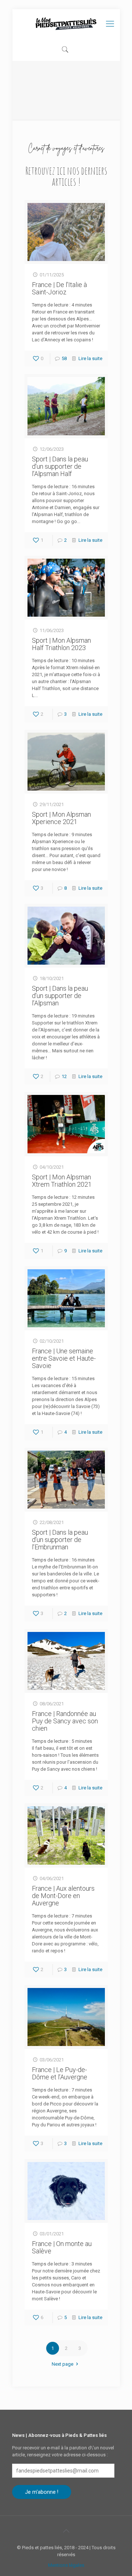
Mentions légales (66, 2565)
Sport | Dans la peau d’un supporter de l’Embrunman (60, 1540)
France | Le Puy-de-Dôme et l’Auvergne (60, 2073)
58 (64, 358)
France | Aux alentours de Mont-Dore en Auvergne (63, 1896)
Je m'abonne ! (42, 2492)
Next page (63, 2364)
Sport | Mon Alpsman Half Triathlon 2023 (61, 644)
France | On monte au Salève (62, 2247)
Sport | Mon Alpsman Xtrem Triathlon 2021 (62, 1181)
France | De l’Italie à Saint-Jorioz (59, 288)
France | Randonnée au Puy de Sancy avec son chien (65, 1721)
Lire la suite (90, 358)
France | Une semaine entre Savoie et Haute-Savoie (64, 1358)
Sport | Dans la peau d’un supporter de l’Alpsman (60, 996)
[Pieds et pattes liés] (66, 24)
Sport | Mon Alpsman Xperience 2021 (61, 818)
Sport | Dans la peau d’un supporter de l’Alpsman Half (60, 466)
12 (64, 1076)
